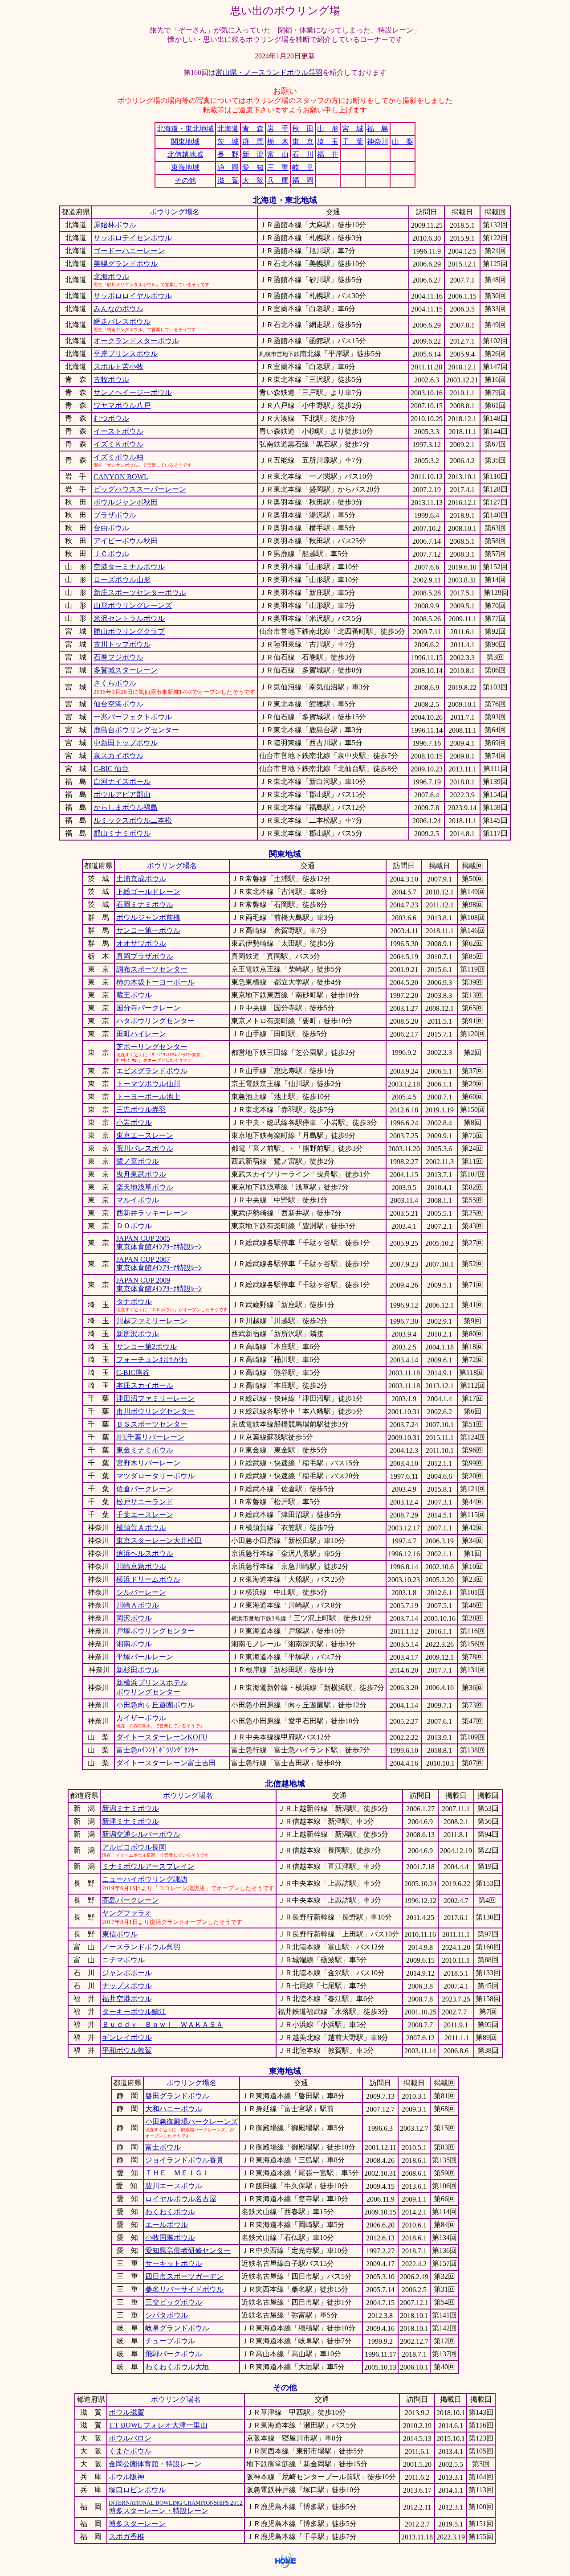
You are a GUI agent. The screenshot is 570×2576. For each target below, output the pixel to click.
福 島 (378, 129)
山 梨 (403, 142)
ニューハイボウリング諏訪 (145, 1879)
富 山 (278, 154)
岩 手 (278, 129)
